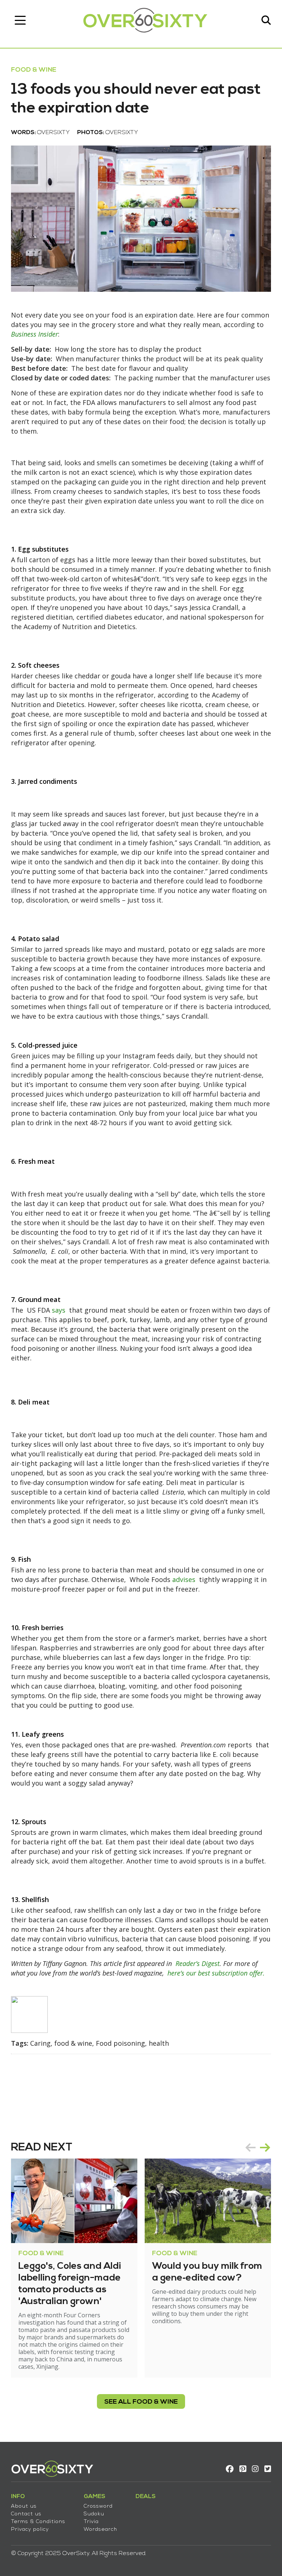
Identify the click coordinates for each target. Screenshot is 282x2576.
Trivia (91, 2522)
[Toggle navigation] (20, 20)
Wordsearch (100, 2530)
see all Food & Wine (141, 2402)
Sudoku (94, 2514)
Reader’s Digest (198, 1963)
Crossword (98, 2506)
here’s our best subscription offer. (216, 1973)
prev (250, 2148)
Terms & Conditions (38, 2522)
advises (184, 1579)
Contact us (26, 2514)
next (265, 2148)
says (59, 1310)
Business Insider (35, 334)
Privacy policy (30, 2530)
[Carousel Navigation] (258, 2148)
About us (24, 2506)
